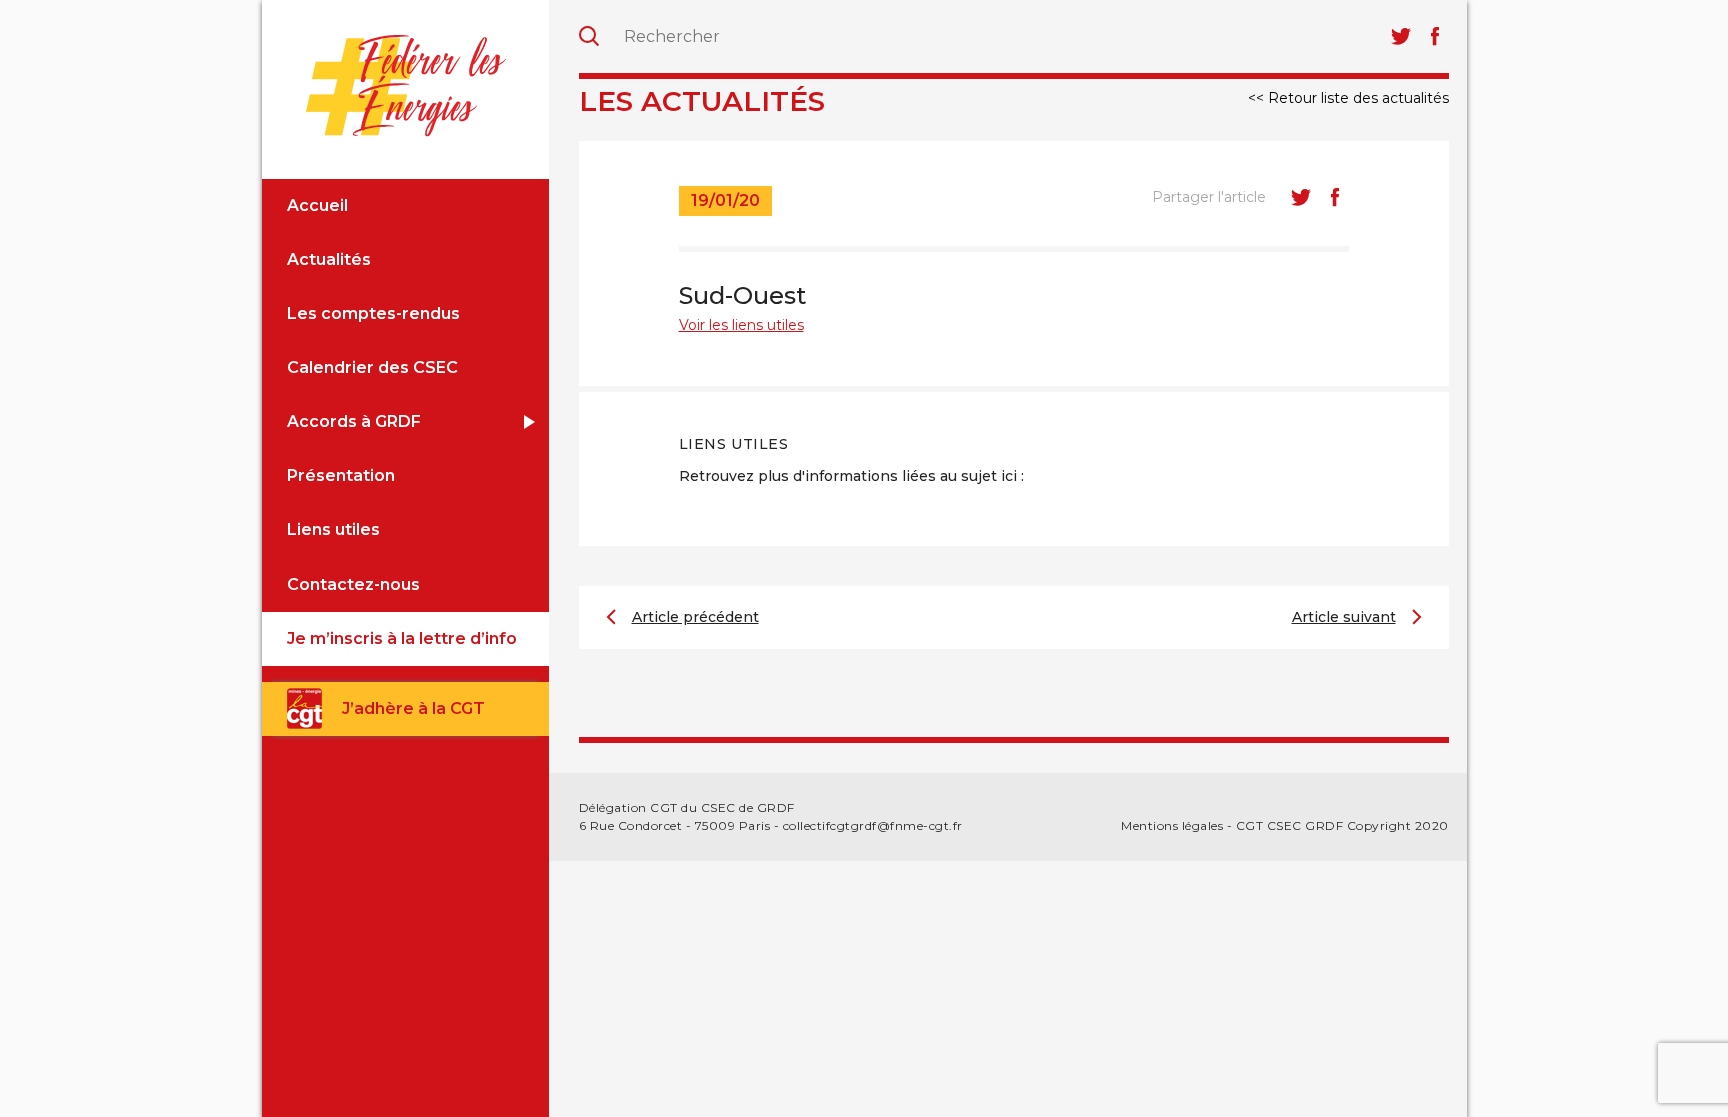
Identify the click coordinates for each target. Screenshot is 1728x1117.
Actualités (329, 259)
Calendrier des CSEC (372, 367)
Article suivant (1344, 617)
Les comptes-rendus (373, 313)
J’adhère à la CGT (413, 708)
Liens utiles (333, 529)
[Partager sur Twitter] (1301, 196)
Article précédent (695, 617)
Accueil (317, 205)
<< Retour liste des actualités (1348, 98)
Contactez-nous (353, 584)
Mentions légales (1172, 825)
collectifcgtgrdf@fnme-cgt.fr (873, 825)
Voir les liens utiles (741, 325)
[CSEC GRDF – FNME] (405, 86)
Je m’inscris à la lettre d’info (402, 638)
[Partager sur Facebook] (1335, 196)
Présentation (341, 475)
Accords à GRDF (354, 421)
